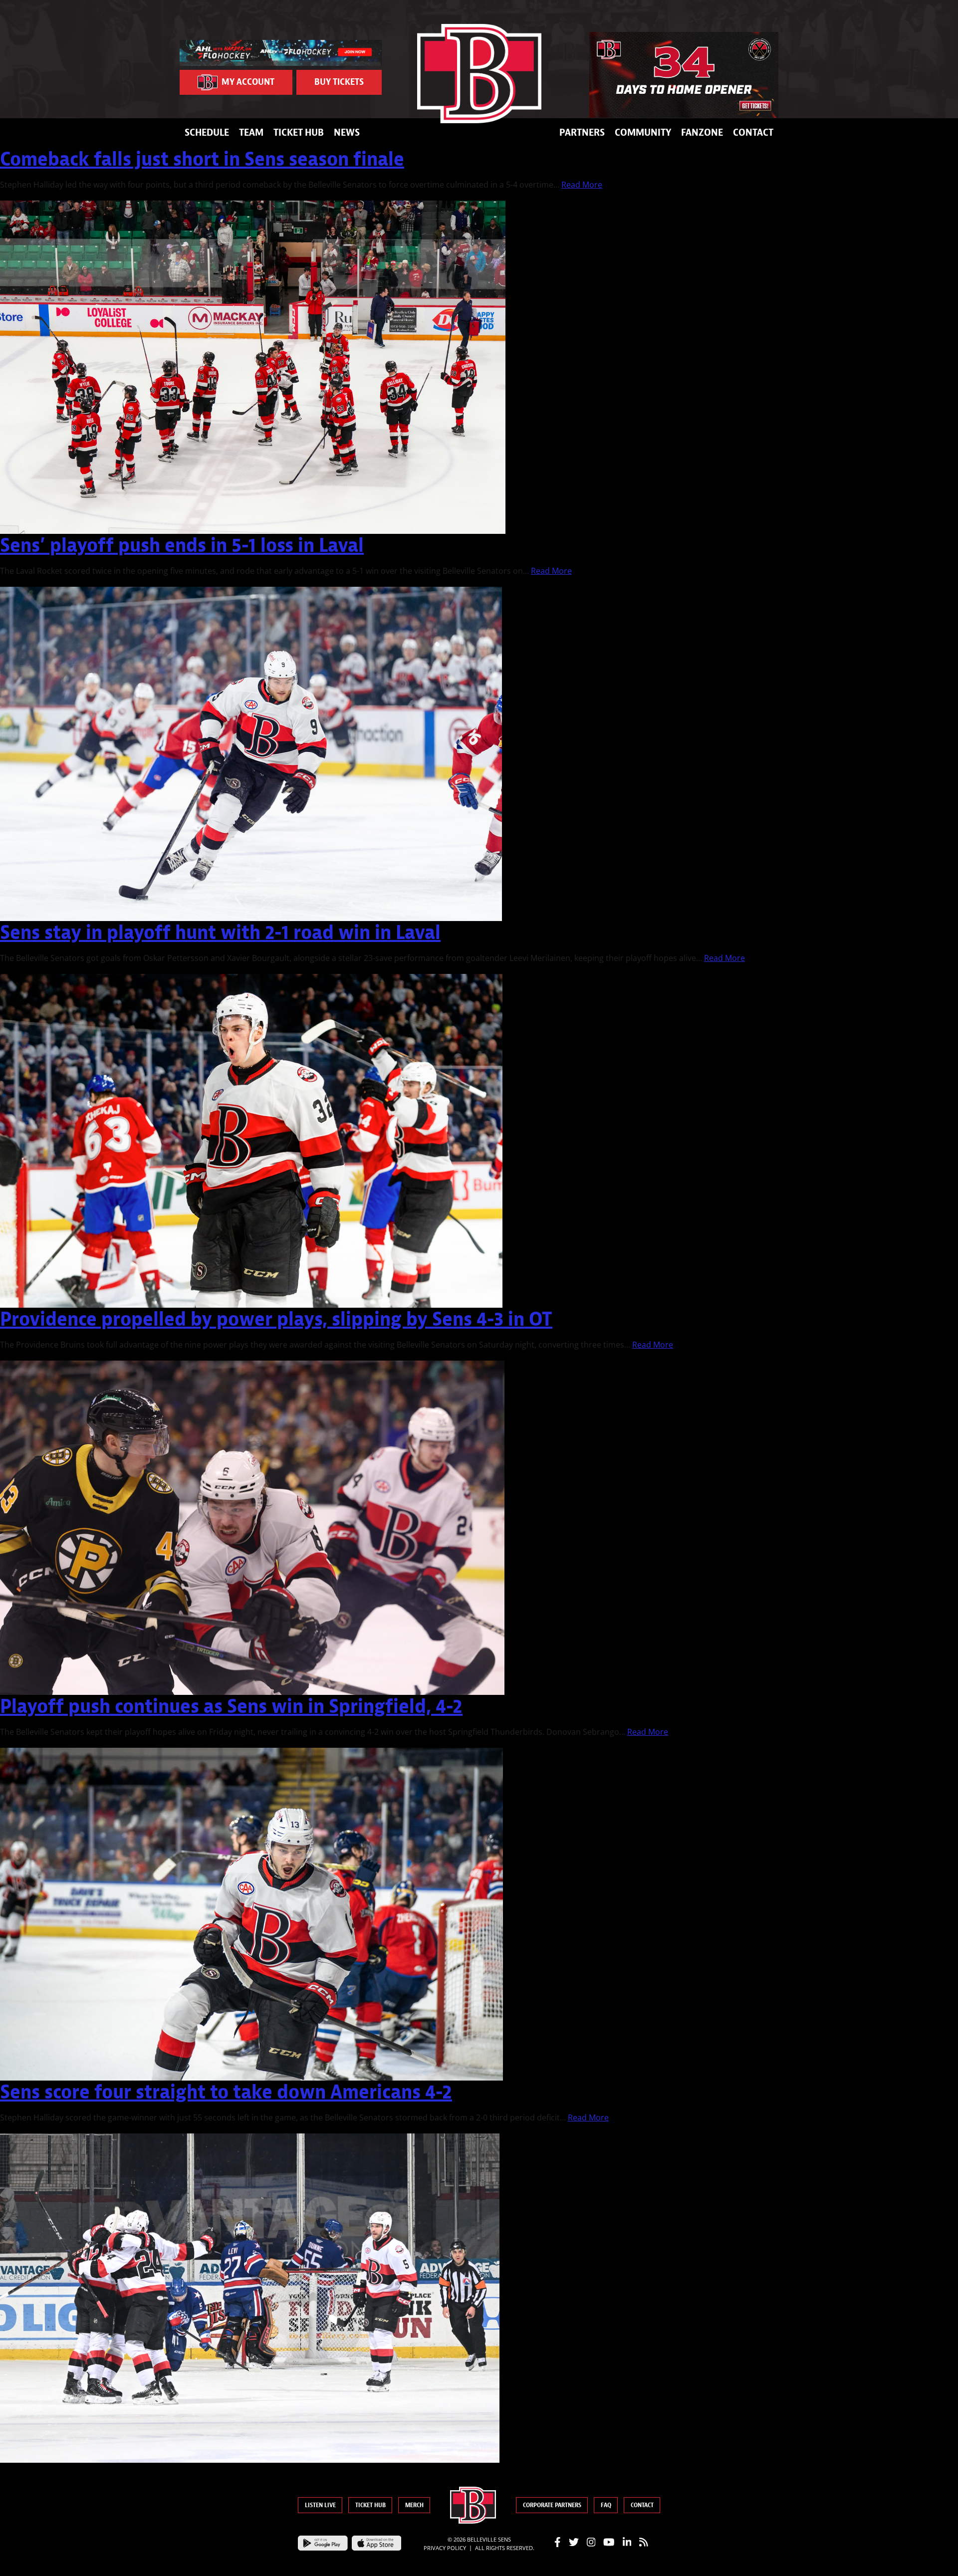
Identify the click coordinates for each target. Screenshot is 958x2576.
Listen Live (320, 2505)
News (347, 132)
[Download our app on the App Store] (377, 2542)
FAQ (606, 2505)
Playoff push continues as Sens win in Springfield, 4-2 (231, 1706)
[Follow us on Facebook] (558, 2542)
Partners (582, 132)
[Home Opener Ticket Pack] (684, 75)
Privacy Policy (445, 2548)
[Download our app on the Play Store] (323, 2542)
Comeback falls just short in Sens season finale (202, 159)
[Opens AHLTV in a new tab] (281, 52)
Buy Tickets (339, 82)
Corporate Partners (552, 2505)
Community (643, 132)
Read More (582, 185)
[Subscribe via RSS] (644, 2542)
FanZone (702, 132)
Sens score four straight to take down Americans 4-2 (226, 2092)
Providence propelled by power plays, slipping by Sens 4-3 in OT (276, 1319)
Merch (414, 2505)
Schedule (207, 132)
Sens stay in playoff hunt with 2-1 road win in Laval (220, 932)
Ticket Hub (299, 132)
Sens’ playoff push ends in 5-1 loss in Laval (182, 545)
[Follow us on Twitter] (574, 2542)
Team (251, 132)
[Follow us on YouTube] (609, 2542)
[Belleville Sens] (479, 74)
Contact (753, 132)
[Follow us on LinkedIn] (627, 2542)
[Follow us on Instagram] (591, 2542)
